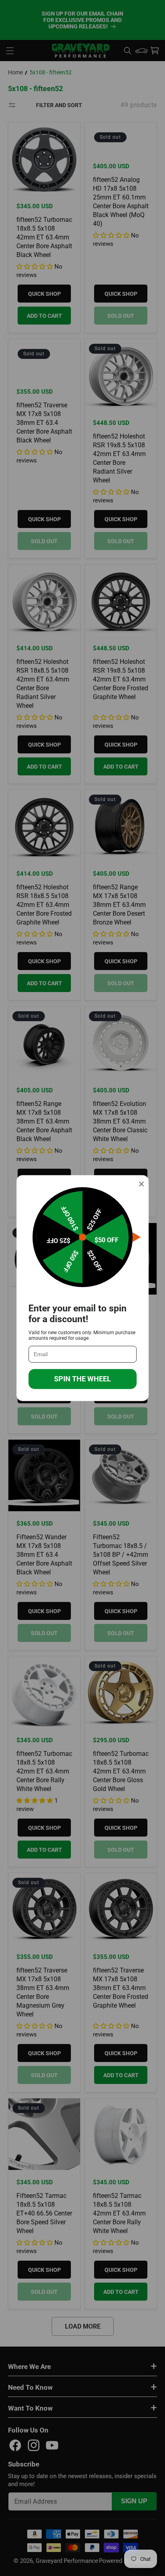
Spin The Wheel (82, 1379)
